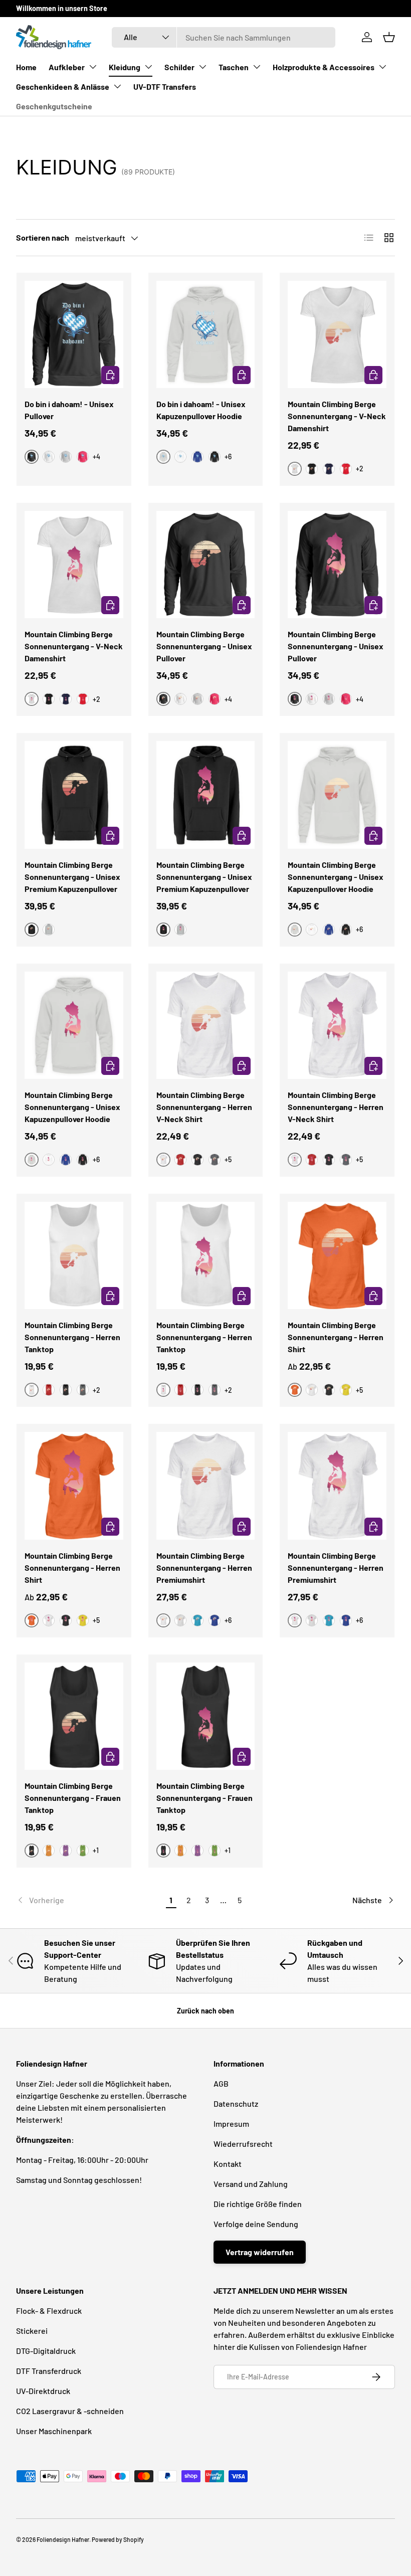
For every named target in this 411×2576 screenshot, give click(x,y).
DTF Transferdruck (49, 2371)
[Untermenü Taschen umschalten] (257, 67)
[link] (89, 1900)
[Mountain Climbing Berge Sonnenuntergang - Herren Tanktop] (74, 1256)
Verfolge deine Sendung (256, 2224)
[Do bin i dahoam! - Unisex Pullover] (74, 335)
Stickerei (32, 2331)
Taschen (234, 67)
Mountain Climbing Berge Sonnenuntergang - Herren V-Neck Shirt (204, 1107)
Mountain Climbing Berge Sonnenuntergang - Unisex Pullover (204, 646)
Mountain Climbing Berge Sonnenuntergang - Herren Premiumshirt (204, 1568)
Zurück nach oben (205, 2011)
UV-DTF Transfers (165, 86)
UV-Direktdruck (43, 2391)
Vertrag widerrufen (260, 2252)
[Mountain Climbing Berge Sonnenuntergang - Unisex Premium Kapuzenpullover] (74, 795)
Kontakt (228, 2164)
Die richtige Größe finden (258, 2204)
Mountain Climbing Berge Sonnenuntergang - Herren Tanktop (72, 1337)
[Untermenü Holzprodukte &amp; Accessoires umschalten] (382, 67)
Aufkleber (67, 67)
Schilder (179, 67)
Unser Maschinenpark (54, 2431)
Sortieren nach (43, 237)
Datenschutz (236, 2103)
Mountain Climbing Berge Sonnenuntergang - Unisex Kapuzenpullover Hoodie (336, 877)
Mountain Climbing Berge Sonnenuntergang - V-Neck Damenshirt (337, 416)
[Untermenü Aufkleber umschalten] (93, 67)
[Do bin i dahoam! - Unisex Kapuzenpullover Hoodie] (206, 335)
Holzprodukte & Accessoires (324, 67)
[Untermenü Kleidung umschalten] (148, 67)
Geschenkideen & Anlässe (63, 86)
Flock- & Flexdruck (49, 2311)
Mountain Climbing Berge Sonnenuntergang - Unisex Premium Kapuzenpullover (72, 877)
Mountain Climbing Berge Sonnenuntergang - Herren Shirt (336, 1337)
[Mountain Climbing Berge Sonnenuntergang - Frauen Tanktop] (74, 1716)
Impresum (231, 2124)
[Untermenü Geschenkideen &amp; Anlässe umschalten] (117, 86)
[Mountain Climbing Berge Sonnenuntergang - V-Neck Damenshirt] (337, 335)
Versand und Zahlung (251, 2184)
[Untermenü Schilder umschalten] (202, 67)
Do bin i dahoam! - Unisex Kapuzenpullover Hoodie (201, 410)
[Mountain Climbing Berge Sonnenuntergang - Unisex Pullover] (206, 565)
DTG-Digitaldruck (46, 2351)
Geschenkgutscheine (54, 106)
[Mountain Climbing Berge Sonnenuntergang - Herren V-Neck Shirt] (206, 1026)
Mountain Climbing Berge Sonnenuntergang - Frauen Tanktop (73, 1798)
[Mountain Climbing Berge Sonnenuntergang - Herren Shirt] (337, 1256)
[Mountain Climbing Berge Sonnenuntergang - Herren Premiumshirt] (206, 1486)
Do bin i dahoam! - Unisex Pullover (69, 410)
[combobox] (224, 37)
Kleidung (125, 67)
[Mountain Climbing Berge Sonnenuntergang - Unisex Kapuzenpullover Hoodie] (337, 795)
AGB (221, 2083)
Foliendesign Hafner (63, 2539)
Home (26, 67)
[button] (389, 37)
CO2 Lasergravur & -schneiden (70, 2411)
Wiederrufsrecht (243, 2144)
